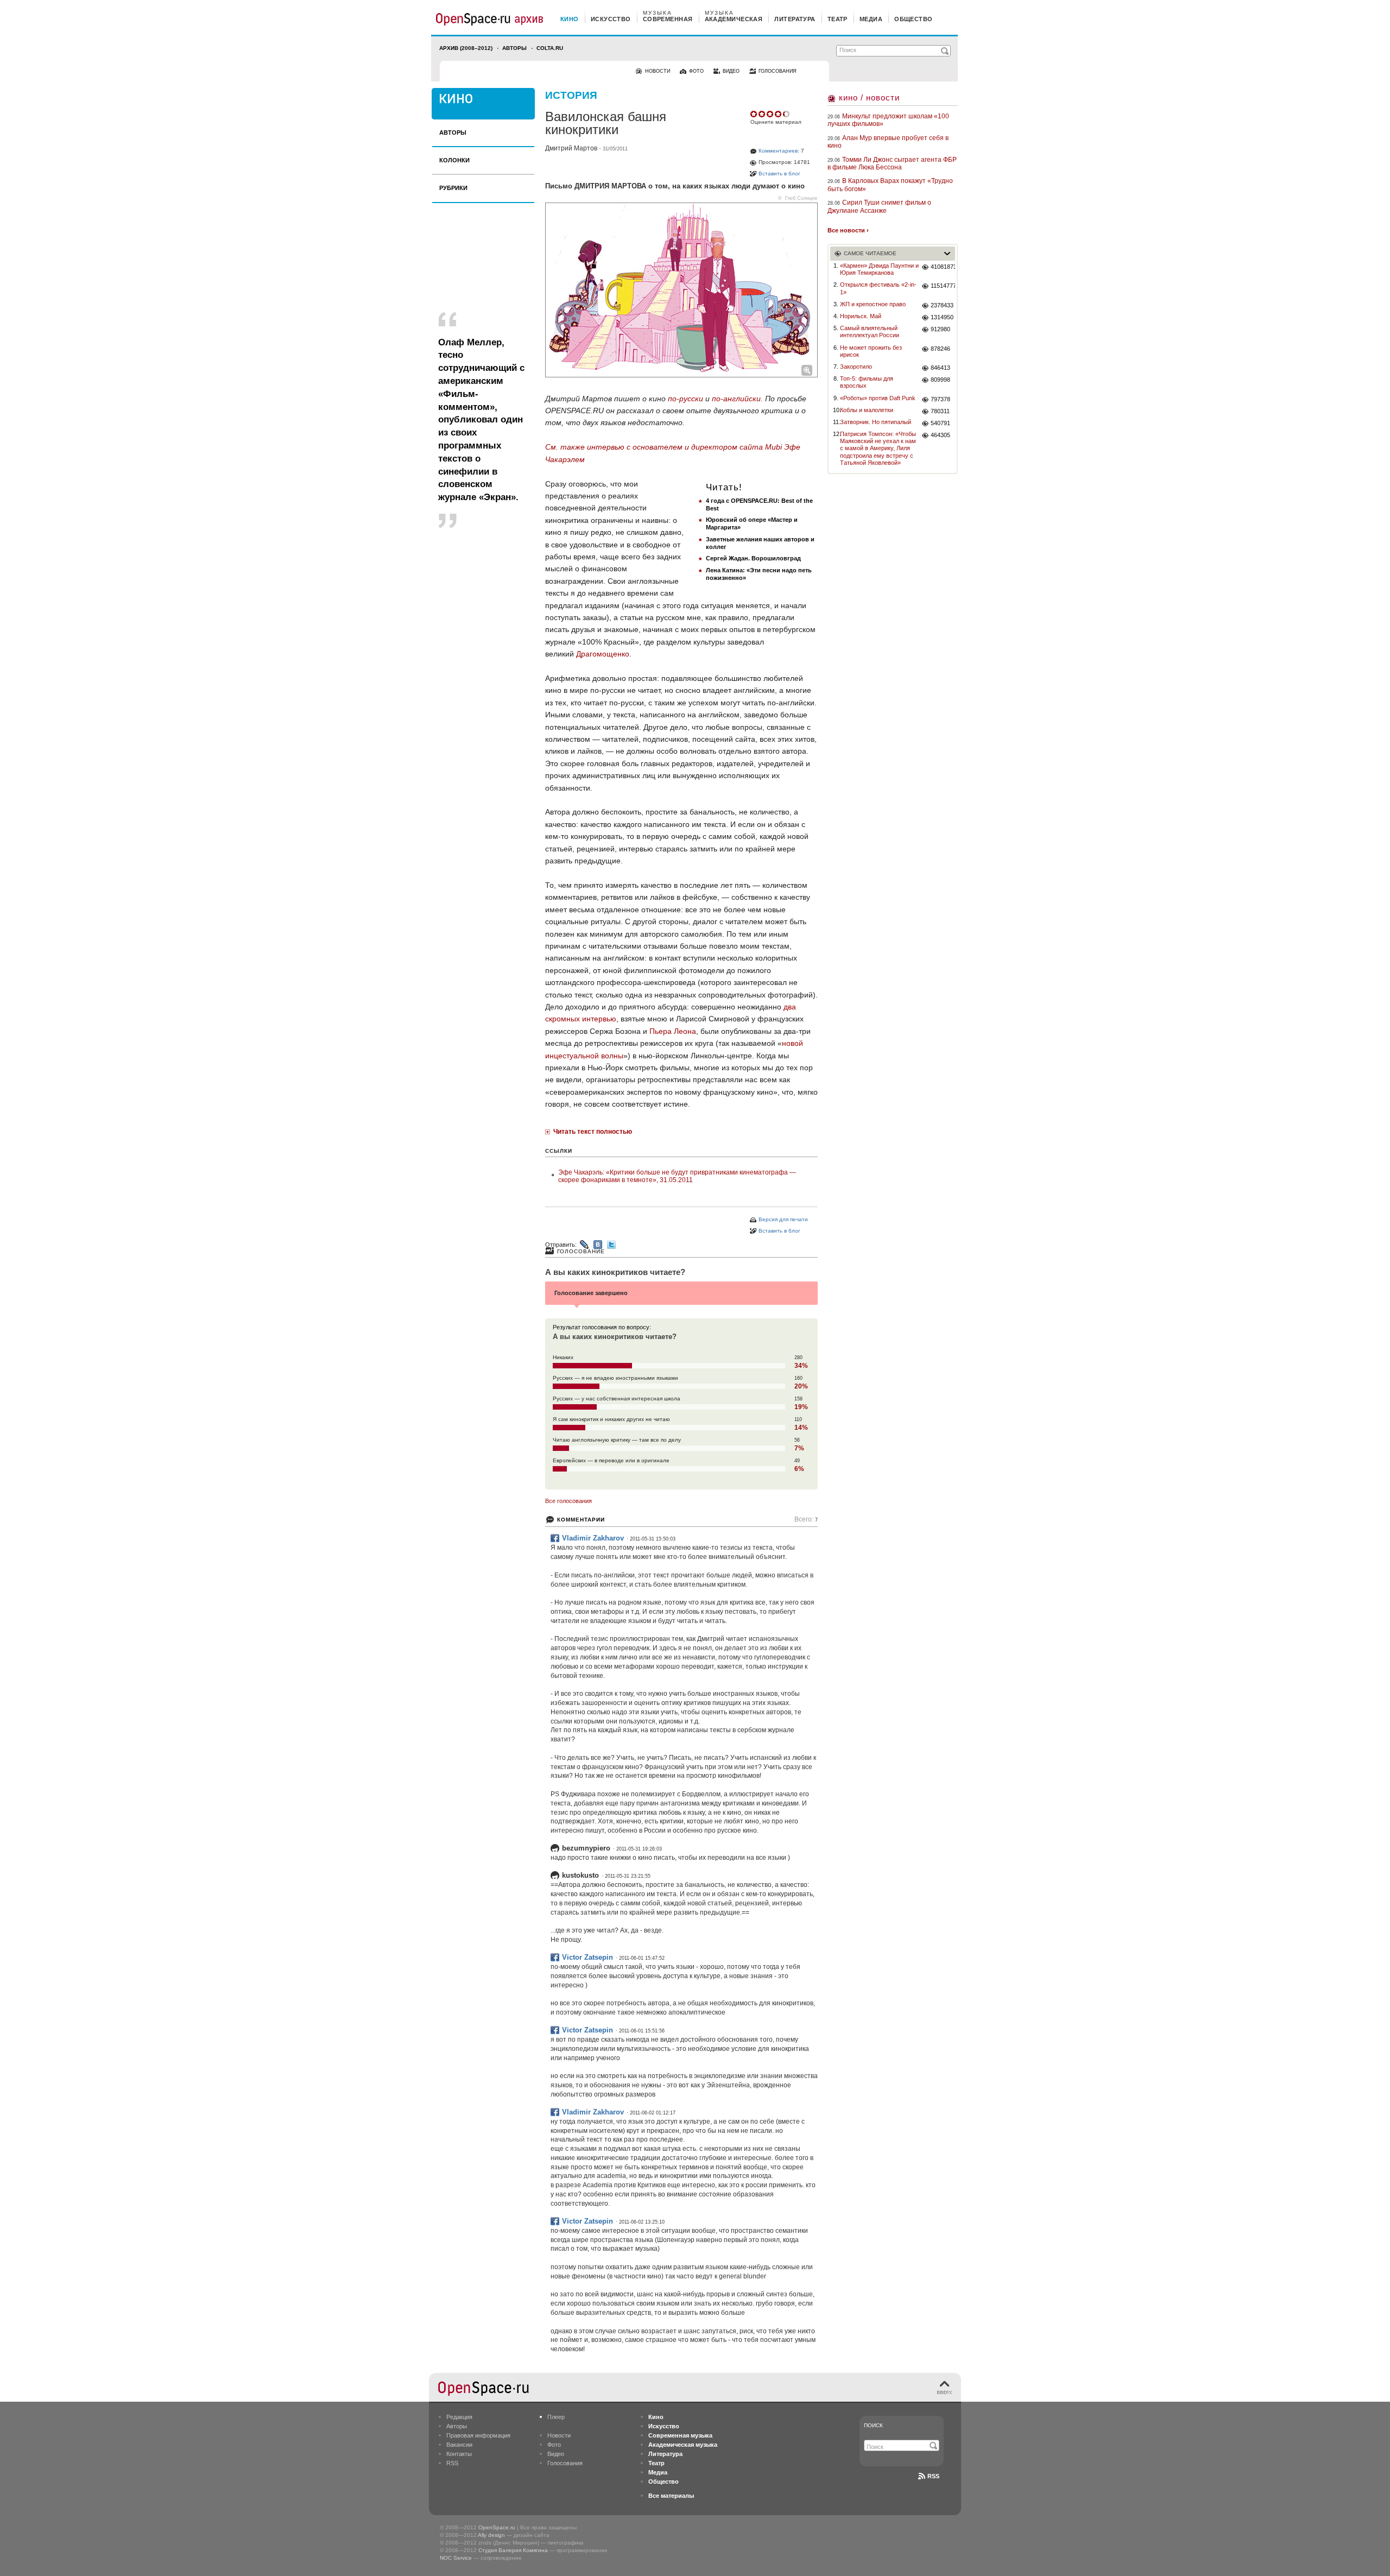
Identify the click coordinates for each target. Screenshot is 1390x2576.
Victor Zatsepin (587, 1957)
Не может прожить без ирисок (871, 351)
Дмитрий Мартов (571, 148)
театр (838, 19)
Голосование (581, 1251)
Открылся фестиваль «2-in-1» (878, 288)
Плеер (556, 2417)
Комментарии (581, 1520)
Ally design (491, 2535)
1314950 (942, 317)
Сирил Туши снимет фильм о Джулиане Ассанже (879, 206)
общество (914, 19)
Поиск (873, 2425)
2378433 (942, 305)
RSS (452, 2463)
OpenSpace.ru (497, 2527)
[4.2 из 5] (754, 114)
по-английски (736, 399)
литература (795, 19)
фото (696, 71)
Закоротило (856, 367)
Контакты (459, 2454)
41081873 (943, 267)
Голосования (565, 2463)
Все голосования (568, 1501)
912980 (940, 329)
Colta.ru (550, 48)
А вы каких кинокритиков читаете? (615, 1272)
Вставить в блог (779, 173)
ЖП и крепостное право (873, 304)
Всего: (806, 1520)
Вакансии (459, 2445)
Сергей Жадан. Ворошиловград (753, 558)
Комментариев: (779, 151)
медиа (871, 19)
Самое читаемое (870, 253)
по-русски (685, 399)
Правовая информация (478, 2435)
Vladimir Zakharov (593, 1538)
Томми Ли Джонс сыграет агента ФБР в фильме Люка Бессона (892, 163)
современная (668, 19)
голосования (778, 71)
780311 (940, 411)
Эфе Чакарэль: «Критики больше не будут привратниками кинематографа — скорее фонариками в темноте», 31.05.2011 (677, 1176)
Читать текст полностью (593, 1132)
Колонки (454, 160)
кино (570, 19)
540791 (940, 423)
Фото (554, 2445)
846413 (940, 368)
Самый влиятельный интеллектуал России (870, 332)
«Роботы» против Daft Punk (878, 398)
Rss (933, 2476)
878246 (940, 349)
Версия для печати (783, 1219)
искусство (611, 19)
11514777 (943, 286)
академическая (734, 19)
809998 (940, 380)
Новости (559, 2435)
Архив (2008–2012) (466, 48)
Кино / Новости (869, 97)
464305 (940, 435)
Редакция (459, 2417)
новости (658, 71)
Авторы (514, 48)
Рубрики (453, 188)
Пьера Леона (673, 1031)
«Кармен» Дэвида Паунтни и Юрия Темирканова (879, 269)
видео (731, 71)
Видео (556, 2454)
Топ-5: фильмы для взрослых (867, 382)
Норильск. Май (861, 316)
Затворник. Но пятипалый (876, 422)
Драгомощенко (603, 654)
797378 (940, 399)
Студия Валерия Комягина (513, 2550)
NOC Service (456, 2558)
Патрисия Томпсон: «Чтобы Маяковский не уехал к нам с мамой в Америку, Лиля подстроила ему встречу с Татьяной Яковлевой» (878, 448)
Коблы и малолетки (867, 410)
